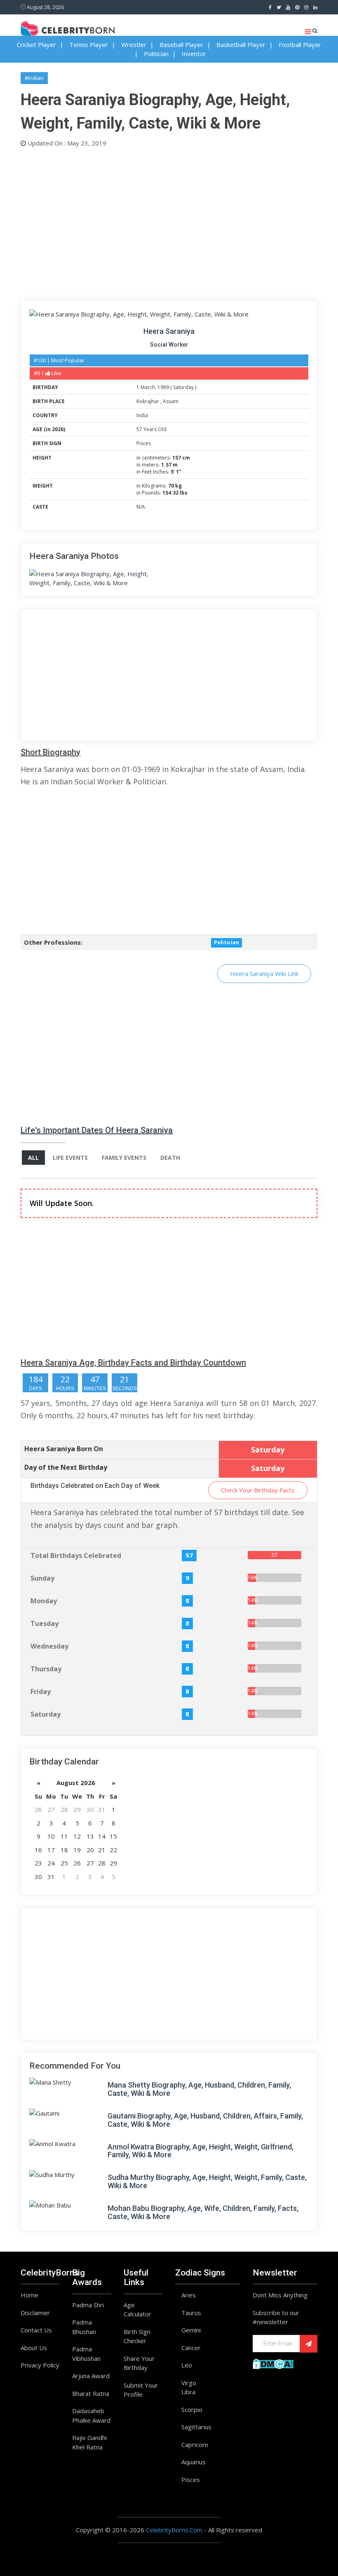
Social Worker (169, 345)
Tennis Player (89, 45)
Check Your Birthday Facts (258, 1490)
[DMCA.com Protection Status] (273, 2363)
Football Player (300, 45)
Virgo (189, 2383)
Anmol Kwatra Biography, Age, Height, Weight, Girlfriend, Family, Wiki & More (201, 2151)
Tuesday (45, 1623)
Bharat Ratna (91, 2393)
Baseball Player (181, 45)
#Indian (34, 78)
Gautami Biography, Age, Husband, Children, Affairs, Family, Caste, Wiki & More (205, 2120)
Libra (188, 2392)
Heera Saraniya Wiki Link (264, 974)
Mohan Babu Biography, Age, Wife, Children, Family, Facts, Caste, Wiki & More (203, 2212)
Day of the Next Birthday (66, 1467)
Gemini (191, 2330)
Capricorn (195, 2445)
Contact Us (36, 2330)
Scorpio (192, 2409)
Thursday (46, 1669)
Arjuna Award (91, 2376)
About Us (34, 2348)
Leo (187, 2365)
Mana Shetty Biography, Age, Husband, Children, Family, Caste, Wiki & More (199, 2089)
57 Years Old (151, 429)
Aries (189, 2295)
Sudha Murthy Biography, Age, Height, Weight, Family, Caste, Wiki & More (207, 2181)
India (142, 415)
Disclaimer (35, 2313)
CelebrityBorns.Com (174, 2530)
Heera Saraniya (169, 331)
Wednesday (49, 1646)
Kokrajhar (148, 401)
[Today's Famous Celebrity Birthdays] (68, 28)
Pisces (144, 443)
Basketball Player (241, 45)
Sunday (42, 1578)
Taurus (191, 2313)
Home (29, 2295)
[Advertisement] (169, 222)
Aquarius (194, 2462)
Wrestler (134, 45)
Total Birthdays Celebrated (76, 1555)
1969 (163, 387)
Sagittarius (196, 2427)
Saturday (183, 387)
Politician (156, 54)
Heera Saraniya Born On (64, 1449)
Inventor (194, 54)
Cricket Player (36, 45)
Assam (171, 401)
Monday (44, 1601)
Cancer (191, 2348)
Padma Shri (88, 2305)
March (148, 387)
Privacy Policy (40, 2365)
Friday (41, 1692)
